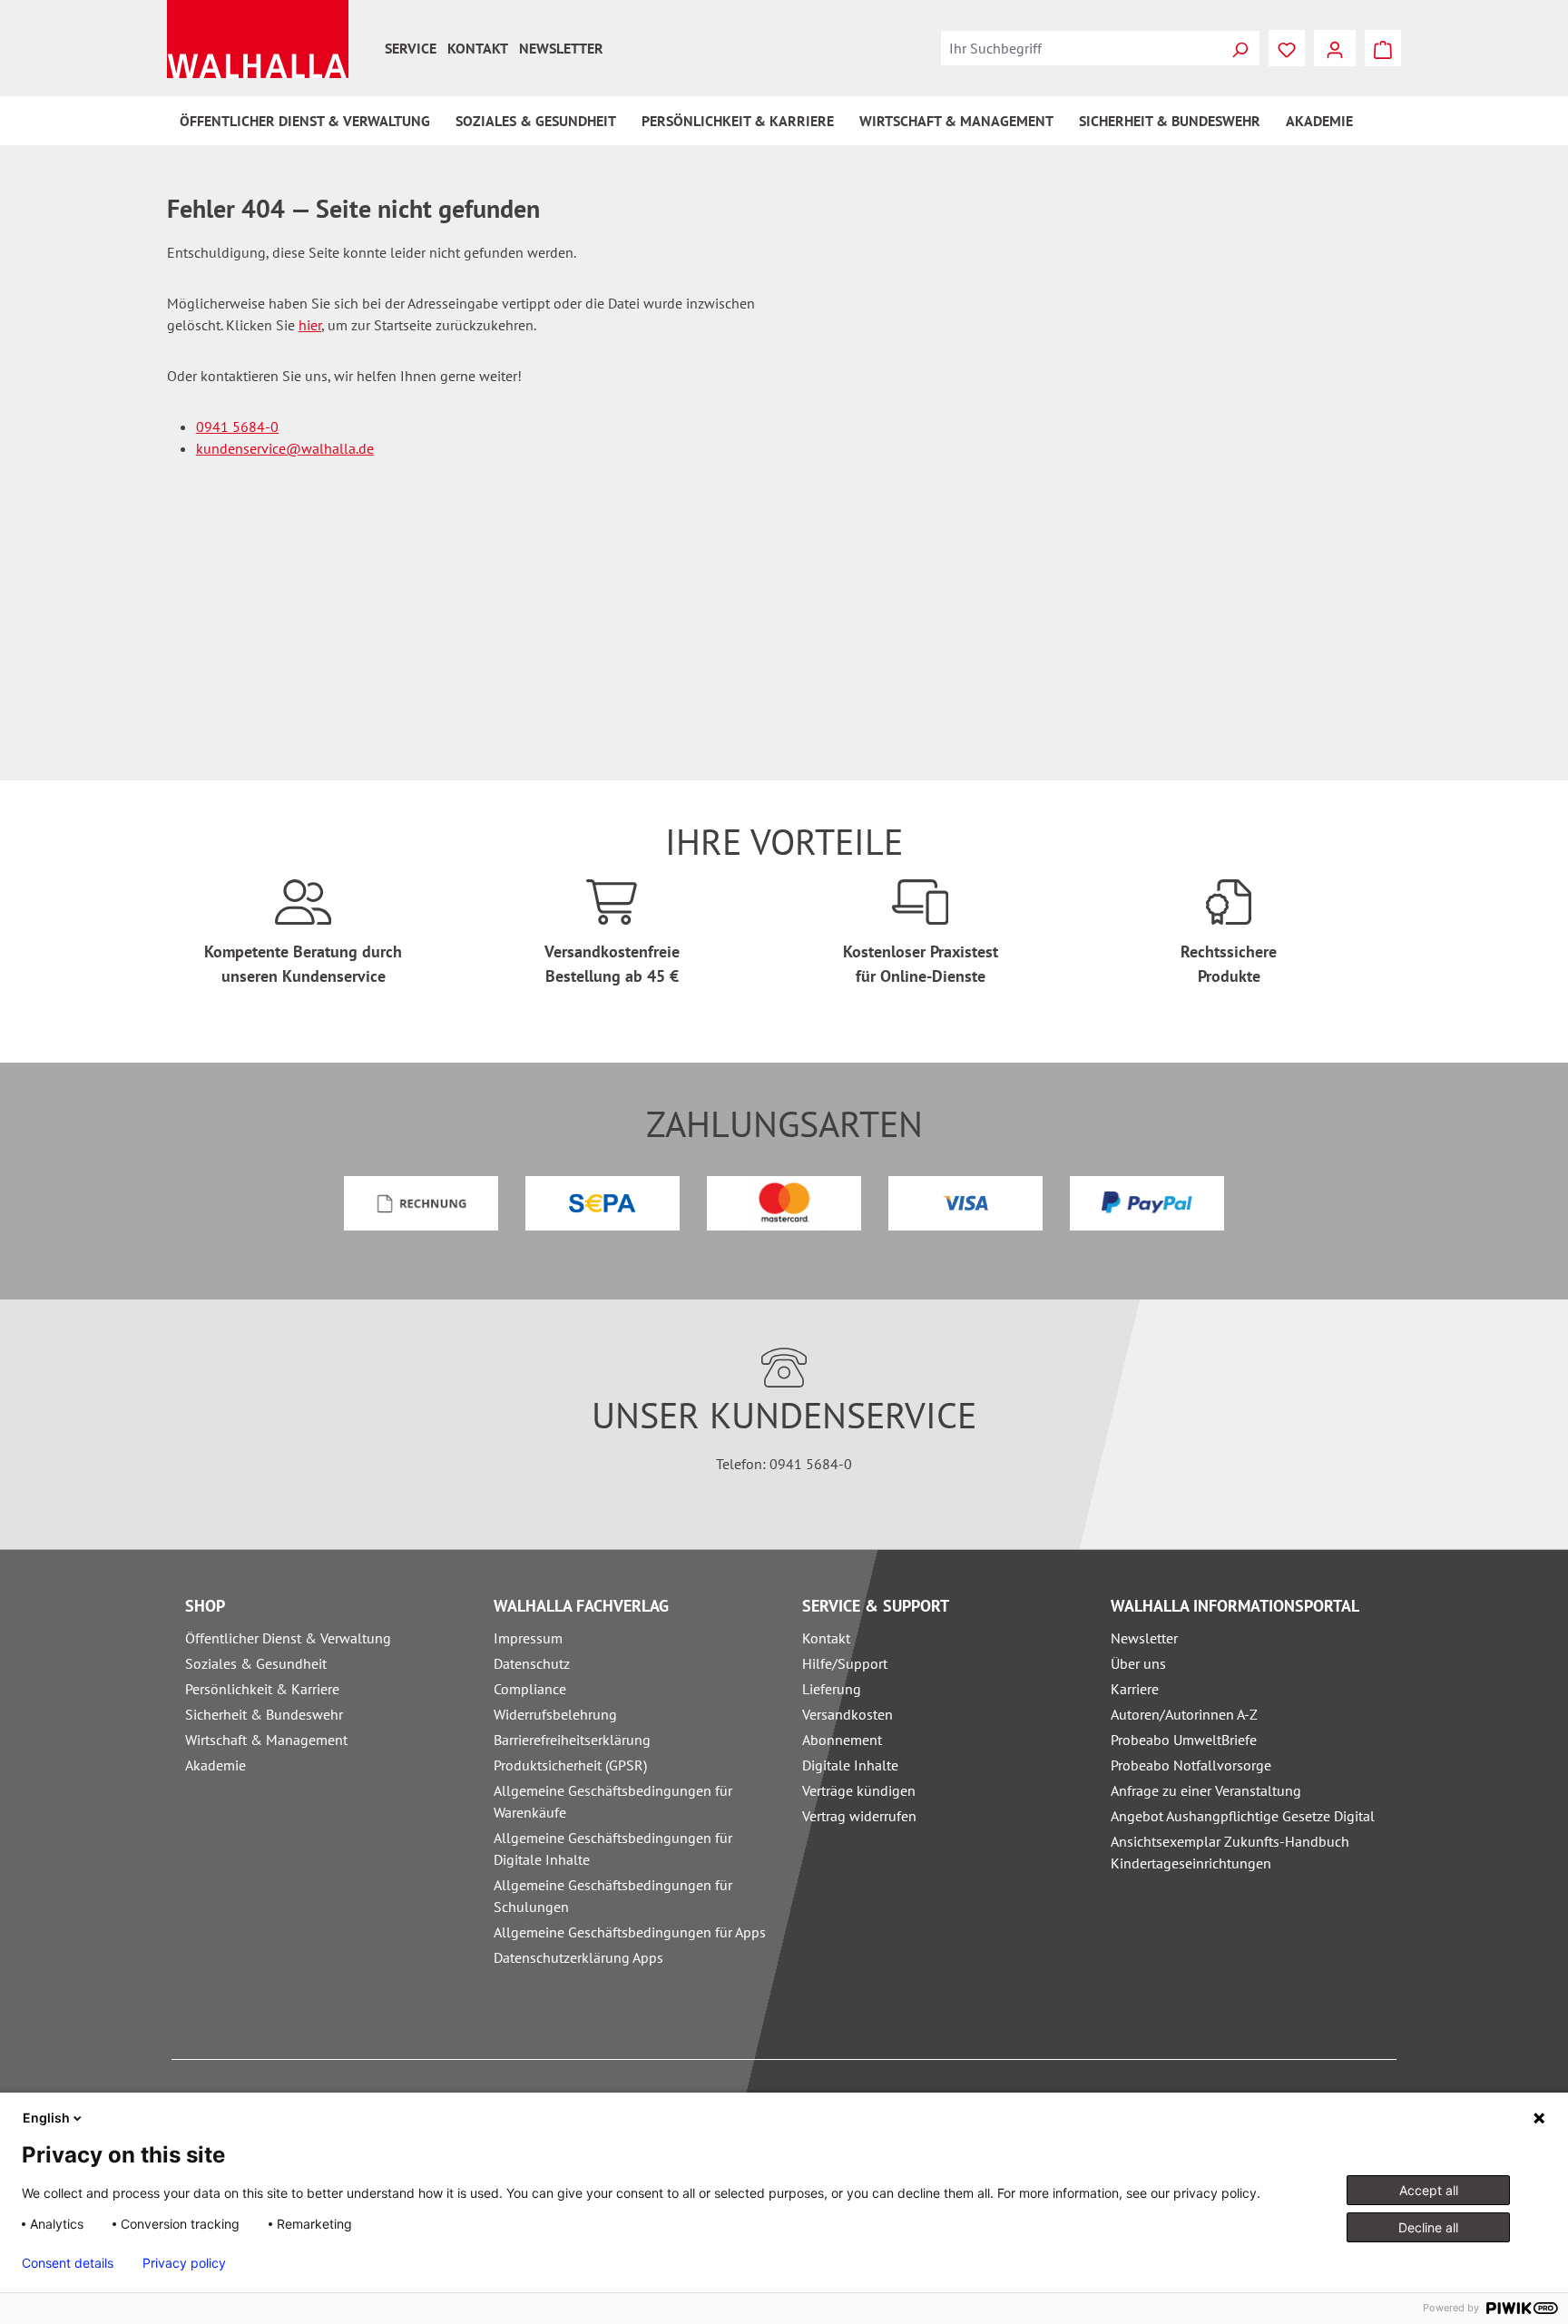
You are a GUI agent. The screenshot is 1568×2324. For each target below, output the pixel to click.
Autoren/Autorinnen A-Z (1184, 1714)
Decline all (1428, 2227)
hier (310, 325)
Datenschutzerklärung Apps (578, 1957)
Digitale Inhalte (850, 1765)
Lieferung (832, 1689)
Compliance (530, 1689)
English (46, 2118)
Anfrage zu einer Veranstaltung (1206, 1790)
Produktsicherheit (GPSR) (570, 1765)
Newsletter (561, 48)
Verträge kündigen (859, 1790)
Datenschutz (532, 1663)
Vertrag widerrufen (859, 1816)
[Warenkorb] (1383, 48)
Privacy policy (184, 2263)
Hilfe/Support (845, 1663)
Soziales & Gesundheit (256, 1663)
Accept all (1429, 2190)
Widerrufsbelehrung (555, 1714)
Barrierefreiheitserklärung (572, 1740)
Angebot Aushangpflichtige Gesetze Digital (1243, 1816)
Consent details (68, 2263)
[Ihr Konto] (1335, 48)
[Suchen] (1240, 48)
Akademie (216, 1765)
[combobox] (1081, 48)
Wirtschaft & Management (266, 1740)
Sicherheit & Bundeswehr (264, 1714)
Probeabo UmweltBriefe (1184, 1740)
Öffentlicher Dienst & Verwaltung (288, 1638)
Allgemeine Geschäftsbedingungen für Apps (630, 1932)
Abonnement (842, 1740)
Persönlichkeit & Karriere (262, 1689)
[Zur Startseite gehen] (258, 39)
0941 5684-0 (237, 427)
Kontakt (478, 48)
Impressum (528, 1638)
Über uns (1138, 1663)
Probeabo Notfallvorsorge (1191, 1765)
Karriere (1135, 1689)
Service (411, 48)
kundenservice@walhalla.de (285, 448)
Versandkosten (848, 1714)
